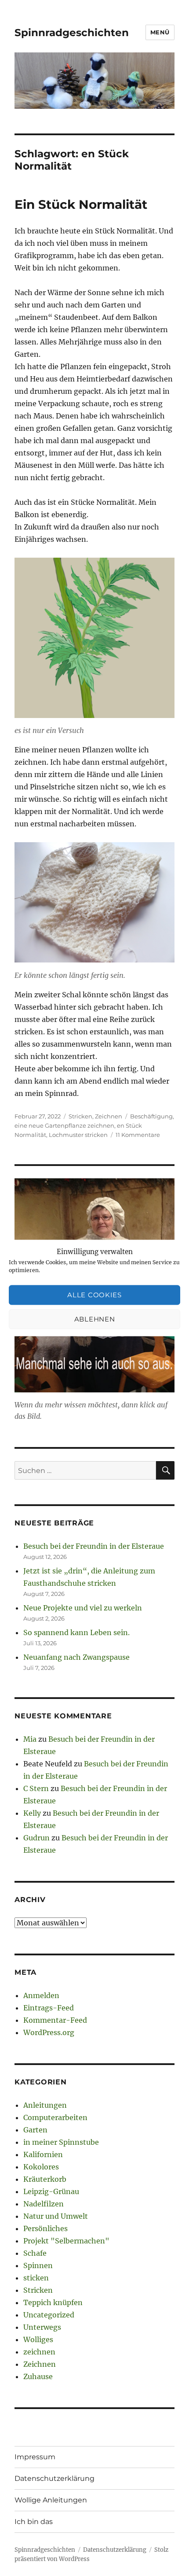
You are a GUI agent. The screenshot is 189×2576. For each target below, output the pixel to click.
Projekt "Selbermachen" (66, 2241)
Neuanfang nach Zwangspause (76, 1657)
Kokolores (41, 2167)
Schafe (35, 2253)
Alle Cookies (94, 1295)
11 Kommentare (138, 1135)
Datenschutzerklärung (55, 2478)
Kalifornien (43, 2154)
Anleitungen (45, 2105)
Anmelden (41, 1995)
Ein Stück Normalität (81, 204)
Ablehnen (95, 1319)
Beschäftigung (151, 1116)
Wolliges (38, 2339)
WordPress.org (49, 2032)
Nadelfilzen (44, 2204)
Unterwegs (42, 2327)
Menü (160, 32)
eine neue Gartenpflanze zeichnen (64, 1125)
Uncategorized (49, 2315)
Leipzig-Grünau (51, 2191)
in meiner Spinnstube (61, 2142)
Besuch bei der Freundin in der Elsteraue (94, 1546)
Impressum (35, 2457)
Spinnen (38, 2265)
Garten (35, 2130)
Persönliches (45, 2228)
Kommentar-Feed (55, 2020)
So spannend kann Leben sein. (76, 1632)
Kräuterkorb (45, 2179)
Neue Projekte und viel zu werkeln (83, 1608)
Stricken (80, 1116)
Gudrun (36, 1838)
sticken (36, 2278)
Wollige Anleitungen (51, 2500)
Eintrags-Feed (49, 2008)
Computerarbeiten (55, 2117)
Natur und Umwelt (56, 2216)
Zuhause (38, 2376)
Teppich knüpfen (53, 2302)
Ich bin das (34, 2522)
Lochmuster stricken (78, 1135)
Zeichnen (109, 1116)
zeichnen (39, 2352)
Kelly (32, 1813)
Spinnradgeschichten (72, 33)
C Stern (36, 1788)
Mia (30, 1739)
